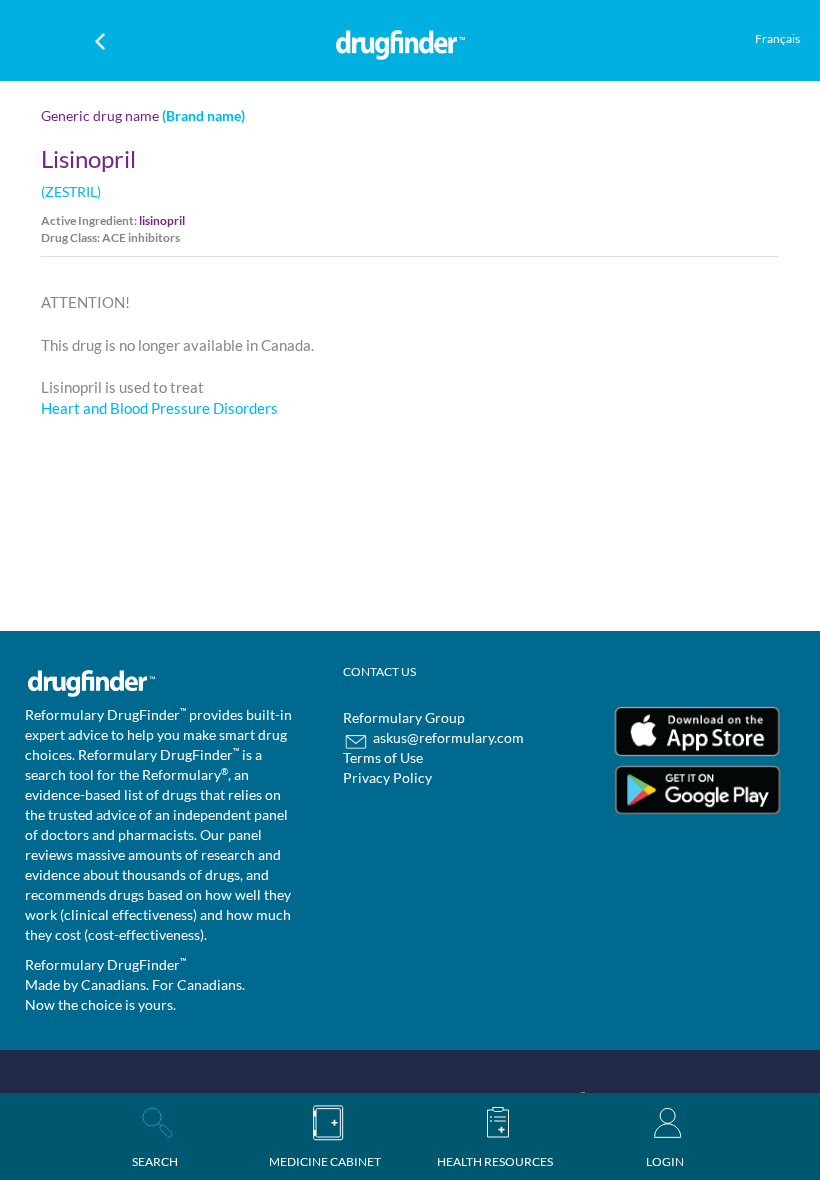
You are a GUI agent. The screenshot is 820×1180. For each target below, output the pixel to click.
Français (777, 38)
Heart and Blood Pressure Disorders (159, 408)
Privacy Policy (387, 777)
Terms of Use (383, 757)
